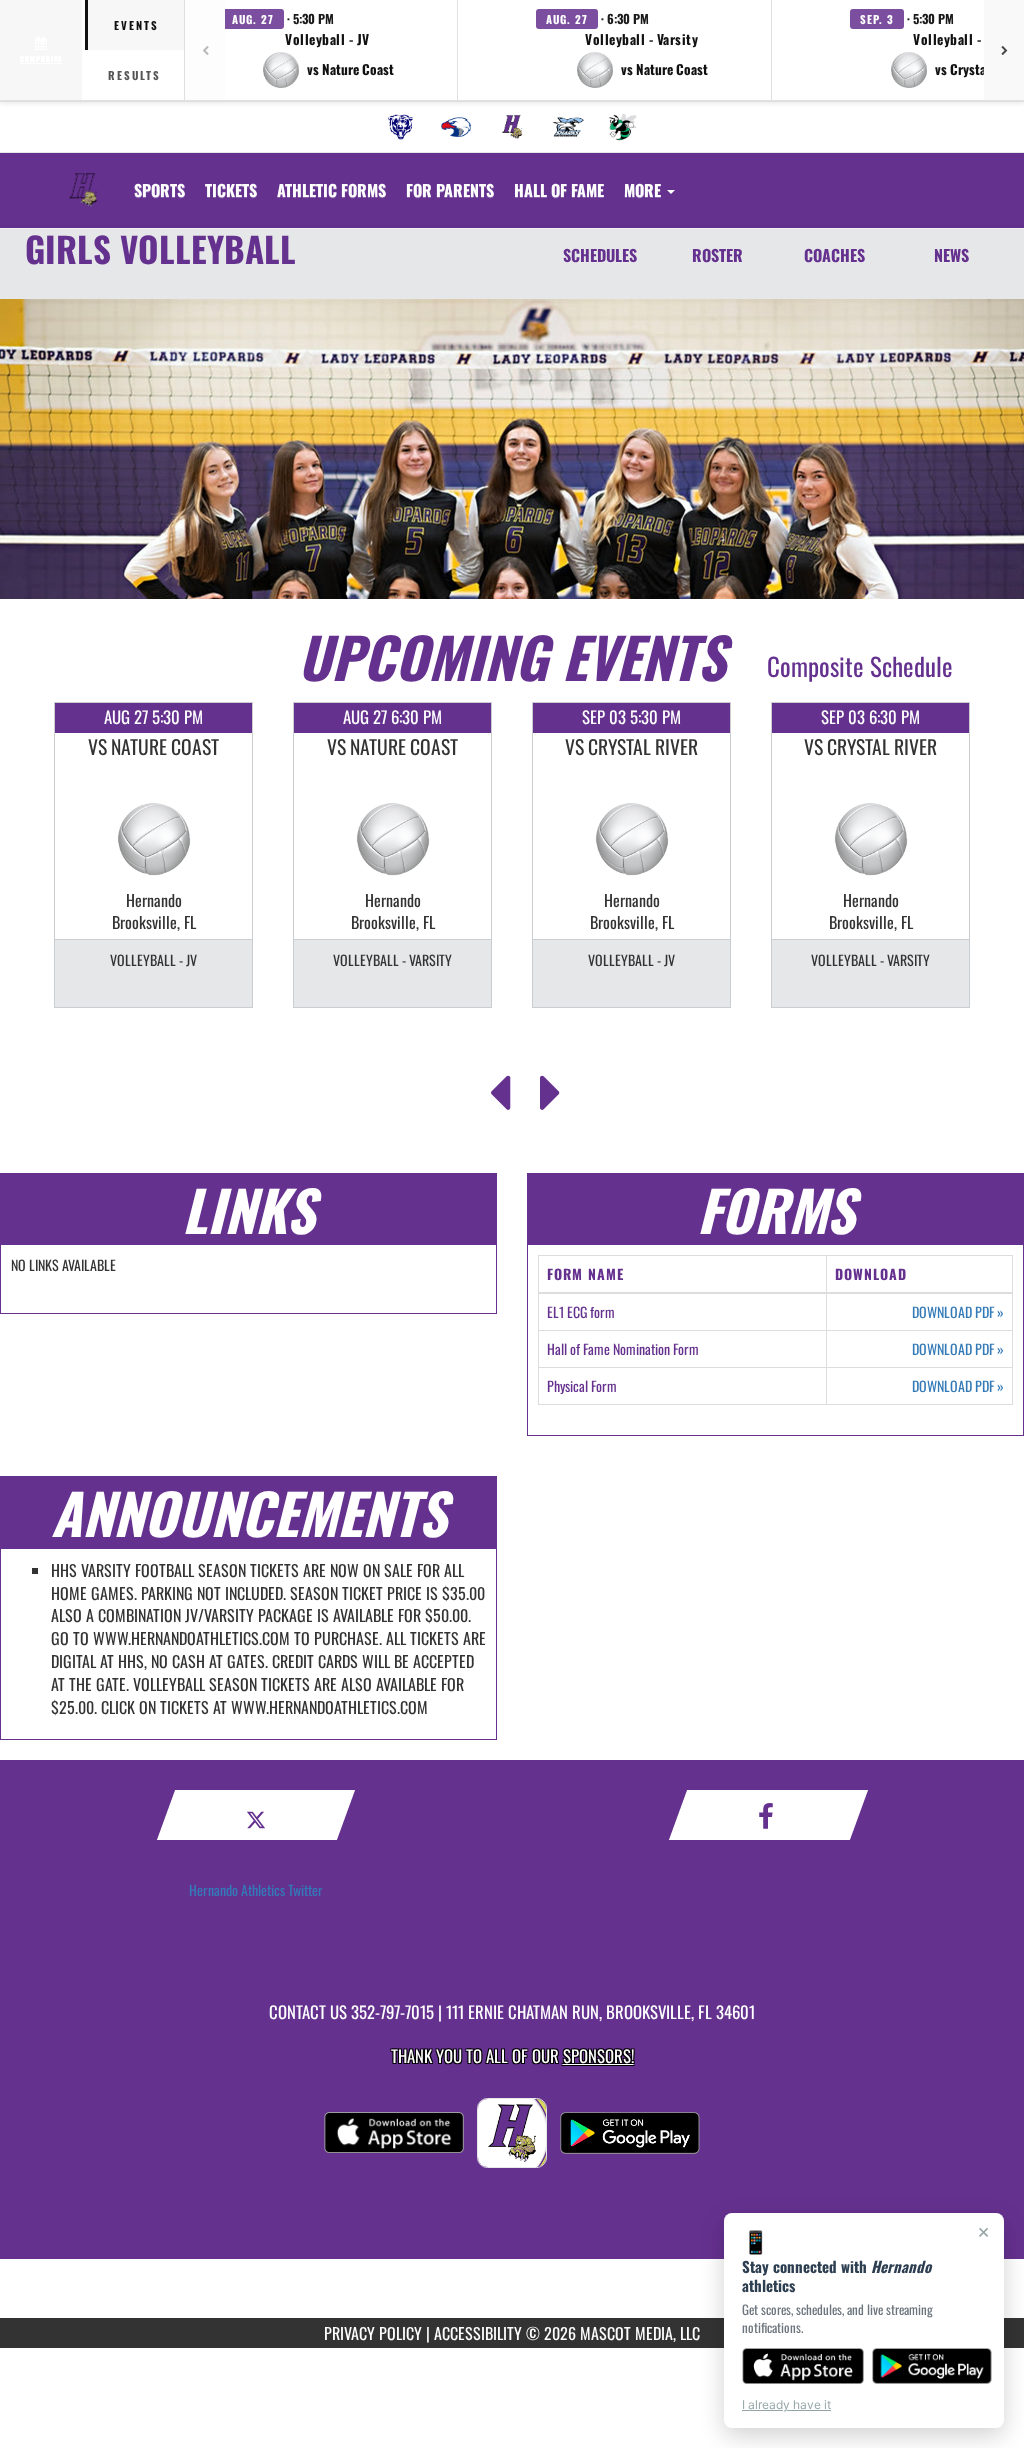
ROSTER (717, 255)
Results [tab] (134, 75)
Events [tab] (136, 25)
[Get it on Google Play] (932, 2366)
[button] (328, 50)
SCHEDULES (600, 255)
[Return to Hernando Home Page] (83, 178)
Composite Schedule (860, 665)
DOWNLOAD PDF (958, 1312)
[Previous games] (205, 50)
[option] (153, 855)
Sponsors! (598, 2055)
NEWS (951, 255)
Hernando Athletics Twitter (256, 1889)
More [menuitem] (644, 190)
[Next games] (1004, 50)
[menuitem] (401, 127)
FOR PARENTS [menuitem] (450, 190)
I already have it (786, 2404)
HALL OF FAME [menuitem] (559, 190)
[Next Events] (550, 1087)
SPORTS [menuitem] (159, 190)
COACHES (834, 255)
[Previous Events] (499, 1087)
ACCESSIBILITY (478, 2333)
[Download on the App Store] (803, 2366)
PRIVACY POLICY (373, 2333)
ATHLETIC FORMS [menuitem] (331, 190)
